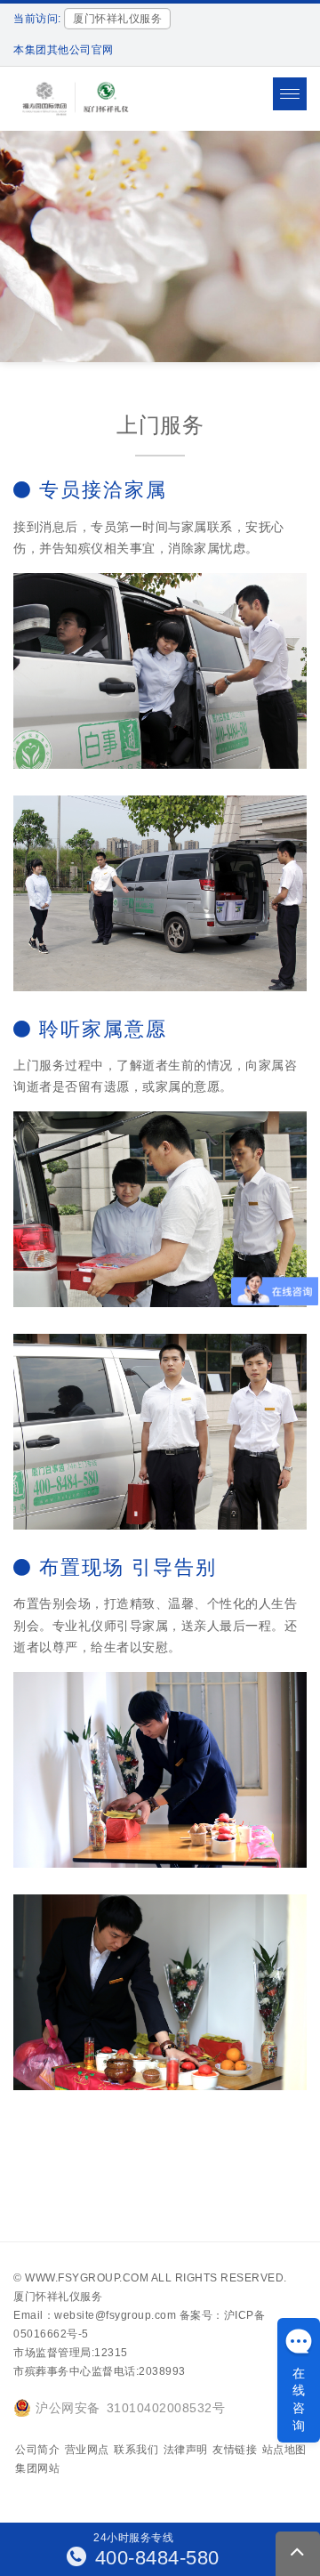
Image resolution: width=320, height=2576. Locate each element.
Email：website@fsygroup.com (95, 2315)
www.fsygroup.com (87, 2278)
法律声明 (186, 2450)
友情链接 (235, 2450)
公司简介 (37, 2450)
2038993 (162, 2371)
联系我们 (136, 2450)
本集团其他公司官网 (64, 50)
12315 (111, 2353)
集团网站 (37, 2468)
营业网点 (87, 2450)
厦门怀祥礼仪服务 (58, 2297)
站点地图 (284, 2450)
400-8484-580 (154, 2558)
